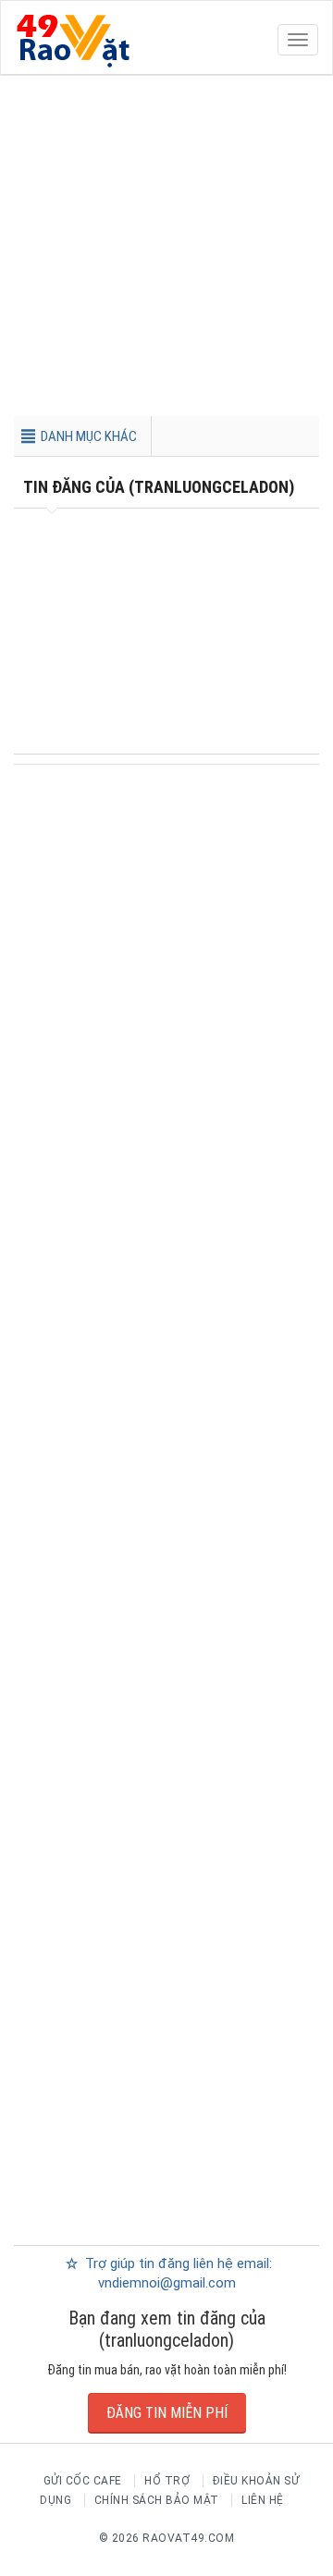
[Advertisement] (166, 250)
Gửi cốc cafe (83, 2481)
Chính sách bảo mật (157, 2500)
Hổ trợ (167, 2481)
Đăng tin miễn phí (167, 2413)
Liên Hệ (263, 2500)
